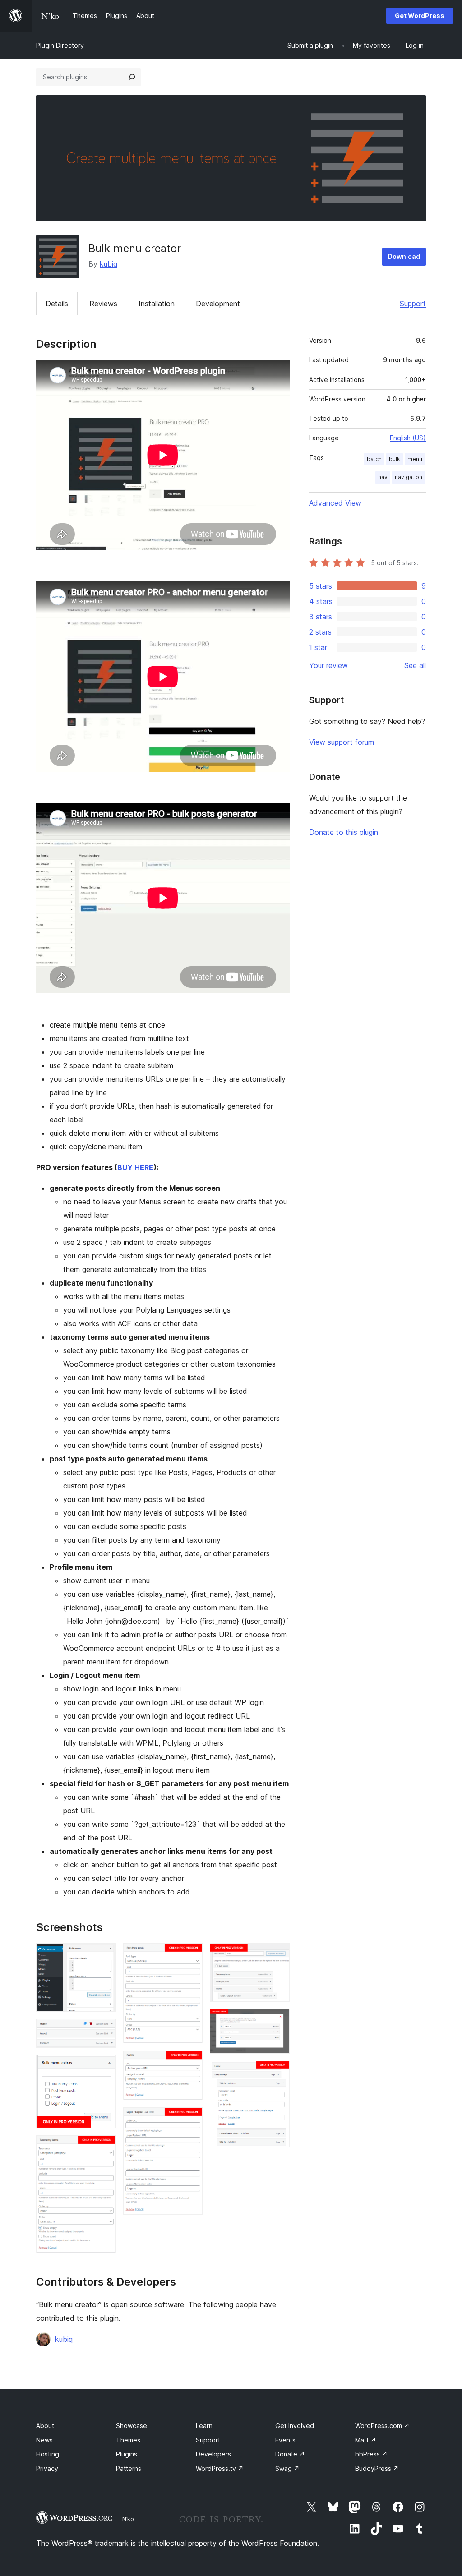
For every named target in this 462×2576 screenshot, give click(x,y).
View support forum (342, 742)
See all (415, 665)
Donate (290, 2454)
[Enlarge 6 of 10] (190, 2063)
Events (285, 2440)
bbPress (371, 2454)
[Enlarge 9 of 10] (277, 2021)
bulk (395, 459)
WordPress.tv (220, 2468)
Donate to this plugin (344, 832)
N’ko (128, 2519)
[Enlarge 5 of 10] (190, 1955)
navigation (409, 477)
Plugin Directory (60, 45)
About (45, 2426)
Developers (213, 2454)
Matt (366, 2440)
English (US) (408, 438)
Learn (204, 2426)
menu (415, 459)
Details (57, 304)
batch (374, 459)
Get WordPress (420, 16)
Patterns (129, 2468)
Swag (287, 2468)
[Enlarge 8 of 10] (277, 1955)
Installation (157, 304)
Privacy (47, 2468)
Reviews (103, 304)
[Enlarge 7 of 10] (190, 2120)
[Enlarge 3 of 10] (104, 2067)
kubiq (109, 264)
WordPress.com (382, 2426)
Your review (328, 665)
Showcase (132, 2426)
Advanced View (335, 503)
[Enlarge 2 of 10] (104, 2031)
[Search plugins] (132, 77)
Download (404, 256)
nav (383, 477)
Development (218, 304)
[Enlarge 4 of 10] (104, 2147)
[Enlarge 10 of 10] (277, 2073)
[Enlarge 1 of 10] (104, 1955)
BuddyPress (377, 2468)
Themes (128, 2440)
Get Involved (295, 2426)
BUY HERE (135, 1167)
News (44, 2440)
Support (413, 304)
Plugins (127, 2454)
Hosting (48, 2454)
